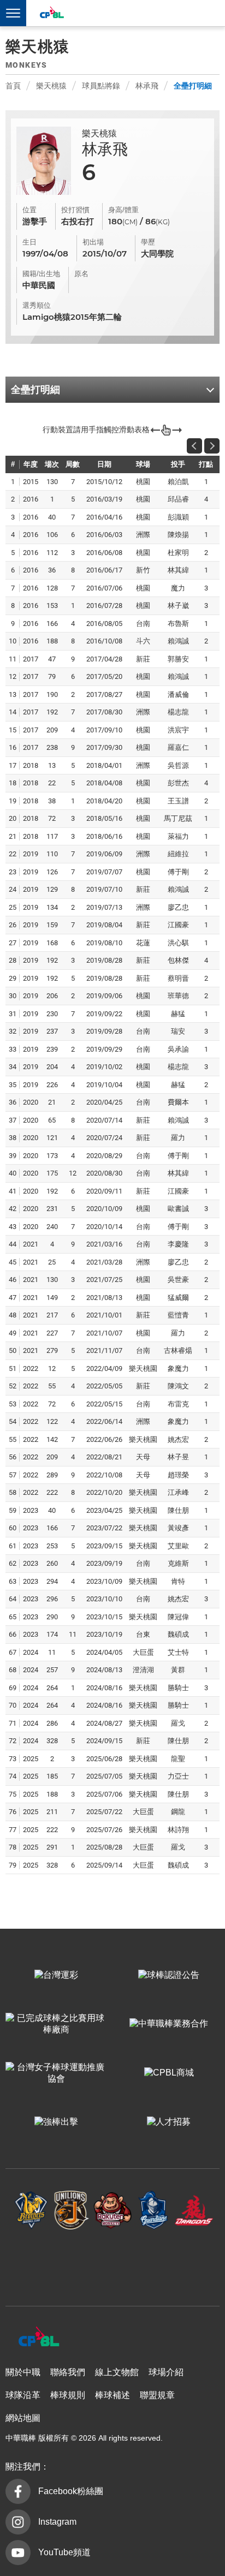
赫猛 (178, 1014)
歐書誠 (178, 1209)
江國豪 (178, 925)
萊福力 (178, 836)
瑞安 (178, 1031)
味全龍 (194, 2210)
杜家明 (178, 553)
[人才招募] (169, 2122)
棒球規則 (68, 2395)
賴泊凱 (178, 482)
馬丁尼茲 (178, 818)
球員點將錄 (101, 86)
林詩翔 (178, 1830)
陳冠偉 (178, 1617)
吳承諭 (178, 1049)
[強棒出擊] (56, 2122)
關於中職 (23, 2372)
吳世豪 (178, 1280)
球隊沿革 (23, 2395)
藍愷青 (178, 1315)
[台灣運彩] (56, 1975)
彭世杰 (178, 783)
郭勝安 (178, 659)
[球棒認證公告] (169, 1975)
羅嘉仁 (178, 747)
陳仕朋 (178, 1510)
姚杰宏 (178, 1439)
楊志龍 (178, 712)
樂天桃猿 (51, 86)
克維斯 (178, 1563)
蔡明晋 (178, 978)
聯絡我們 (68, 2372)
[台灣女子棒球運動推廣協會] (56, 2073)
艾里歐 (178, 1546)
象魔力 (178, 1368)
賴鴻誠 (178, 641)
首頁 (13, 86)
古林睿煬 (178, 1350)
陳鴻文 (178, 1386)
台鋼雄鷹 (113, 2263)
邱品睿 (178, 499)
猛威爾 (178, 1298)
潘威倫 (178, 694)
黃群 (178, 1670)
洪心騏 (178, 943)
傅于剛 (178, 872)
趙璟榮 (178, 1475)
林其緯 (178, 570)
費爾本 (178, 1102)
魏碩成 (178, 1634)
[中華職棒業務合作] (169, 2024)
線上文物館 (117, 2372)
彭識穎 (178, 517)
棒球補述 (112, 2395)
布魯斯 (178, 624)
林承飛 (147, 86)
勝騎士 (178, 1688)
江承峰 (178, 1492)
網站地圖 (23, 2418)
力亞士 (178, 1776)
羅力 (178, 1138)
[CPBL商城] (169, 2073)
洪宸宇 (178, 730)
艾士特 (178, 1652)
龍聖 (178, 1759)
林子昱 (178, 1457)
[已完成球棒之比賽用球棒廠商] (56, 2024)
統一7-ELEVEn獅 (72, 2210)
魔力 (178, 588)
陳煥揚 (178, 535)
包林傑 (178, 960)
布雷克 (178, 1404)
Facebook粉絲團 (71, 2491)
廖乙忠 (178, 907)
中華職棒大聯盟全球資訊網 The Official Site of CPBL (51, 14)
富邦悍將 (153, 2210)
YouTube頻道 (64, 2552)
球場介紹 (166, 2372)
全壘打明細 (193, 86)
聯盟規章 (157, 2395)
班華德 (178, 996)
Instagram (57, 2522)
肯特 (178, 1581)
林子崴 (178, 606)
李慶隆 (178, 1244)
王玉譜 (178, 801)
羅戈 (178, 1723)
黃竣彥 (178, 1528)
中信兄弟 (31, 2210)
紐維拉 (178, 854)
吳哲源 (178, 765)
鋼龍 (178, 1812)
